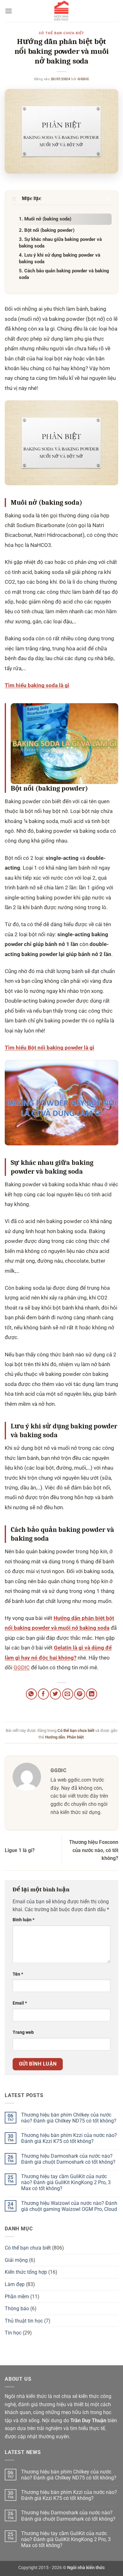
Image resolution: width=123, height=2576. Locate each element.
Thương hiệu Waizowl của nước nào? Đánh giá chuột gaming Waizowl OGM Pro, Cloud (69, 2206)
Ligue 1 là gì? (20, 1850)
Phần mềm (17, 2297)
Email (20, 2003)
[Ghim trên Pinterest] (80, 1694)
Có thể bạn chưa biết (61, 33)
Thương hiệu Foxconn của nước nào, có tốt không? (94, 1850)
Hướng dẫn (55, 1737)
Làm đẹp (15, 2284)
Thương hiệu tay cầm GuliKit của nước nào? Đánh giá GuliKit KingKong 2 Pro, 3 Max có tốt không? (66, 2182)
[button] (9, 11)
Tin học (13, 2333)
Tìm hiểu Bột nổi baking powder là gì (50, 1048)
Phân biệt (75, 1737)
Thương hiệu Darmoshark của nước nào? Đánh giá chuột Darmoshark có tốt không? (68, 2159)
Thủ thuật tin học (24, 2321)
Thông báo (17, 2309)
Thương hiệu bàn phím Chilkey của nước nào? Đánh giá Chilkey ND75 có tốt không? (69, 2118)
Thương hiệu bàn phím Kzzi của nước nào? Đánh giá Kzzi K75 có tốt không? (69, 2138)
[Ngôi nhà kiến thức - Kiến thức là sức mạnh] (61, 11)
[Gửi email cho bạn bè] (68, 1694)
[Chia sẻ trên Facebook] (43, 1694)
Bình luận (23, 1920)
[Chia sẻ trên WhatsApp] (31, 1694)
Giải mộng (16, 2260)
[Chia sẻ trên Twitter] (55, 1694)
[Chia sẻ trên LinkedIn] (92, 1694)
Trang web (23, 2032)
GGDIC (83, 79)
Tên (18, 1974)
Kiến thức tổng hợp (26, 2272)
